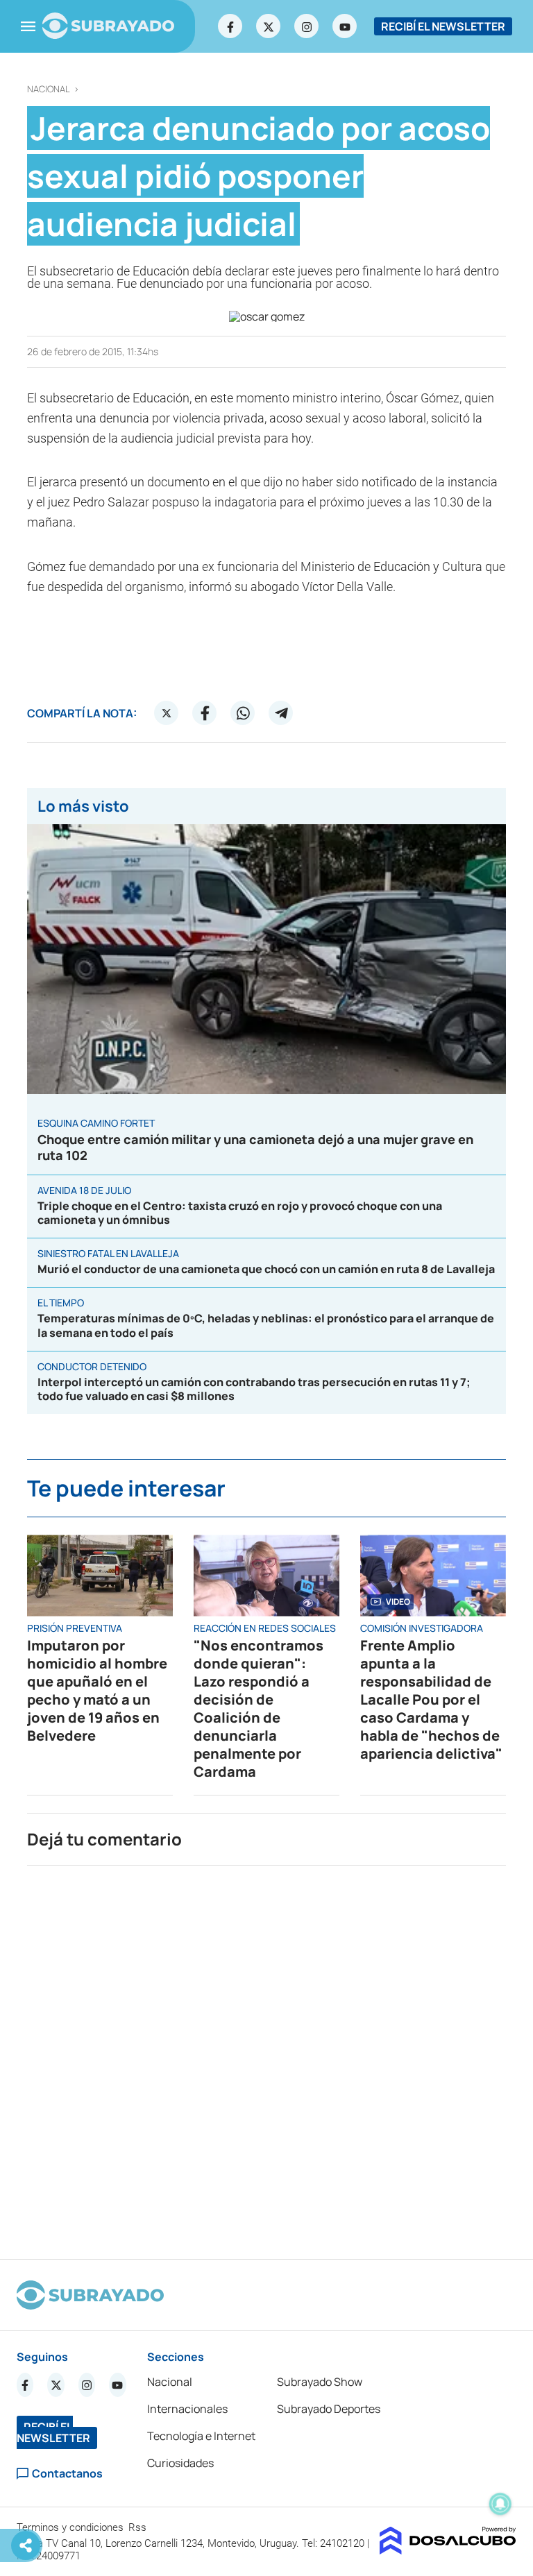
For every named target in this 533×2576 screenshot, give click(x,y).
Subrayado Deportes (329, 2409)
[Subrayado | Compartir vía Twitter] (167, 713)
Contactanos (67, 2474)
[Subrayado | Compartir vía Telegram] (281, 713)
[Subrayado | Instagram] (307, 26)
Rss (139, 2527)
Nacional (49, 89)
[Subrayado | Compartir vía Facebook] (205, 713)
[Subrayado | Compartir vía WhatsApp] (243, 713)
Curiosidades (180, 2463)
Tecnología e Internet (201, 2436)
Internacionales (187, 2409)
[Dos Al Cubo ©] (448, 2550)
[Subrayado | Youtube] (345, 26)
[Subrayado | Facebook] (230, 26)
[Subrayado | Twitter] (269, 26)
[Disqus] (266, 2056)
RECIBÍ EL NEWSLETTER (443, 26)
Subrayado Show (320, 2382)
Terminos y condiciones (71, 2527)
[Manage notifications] (500, 2504)
